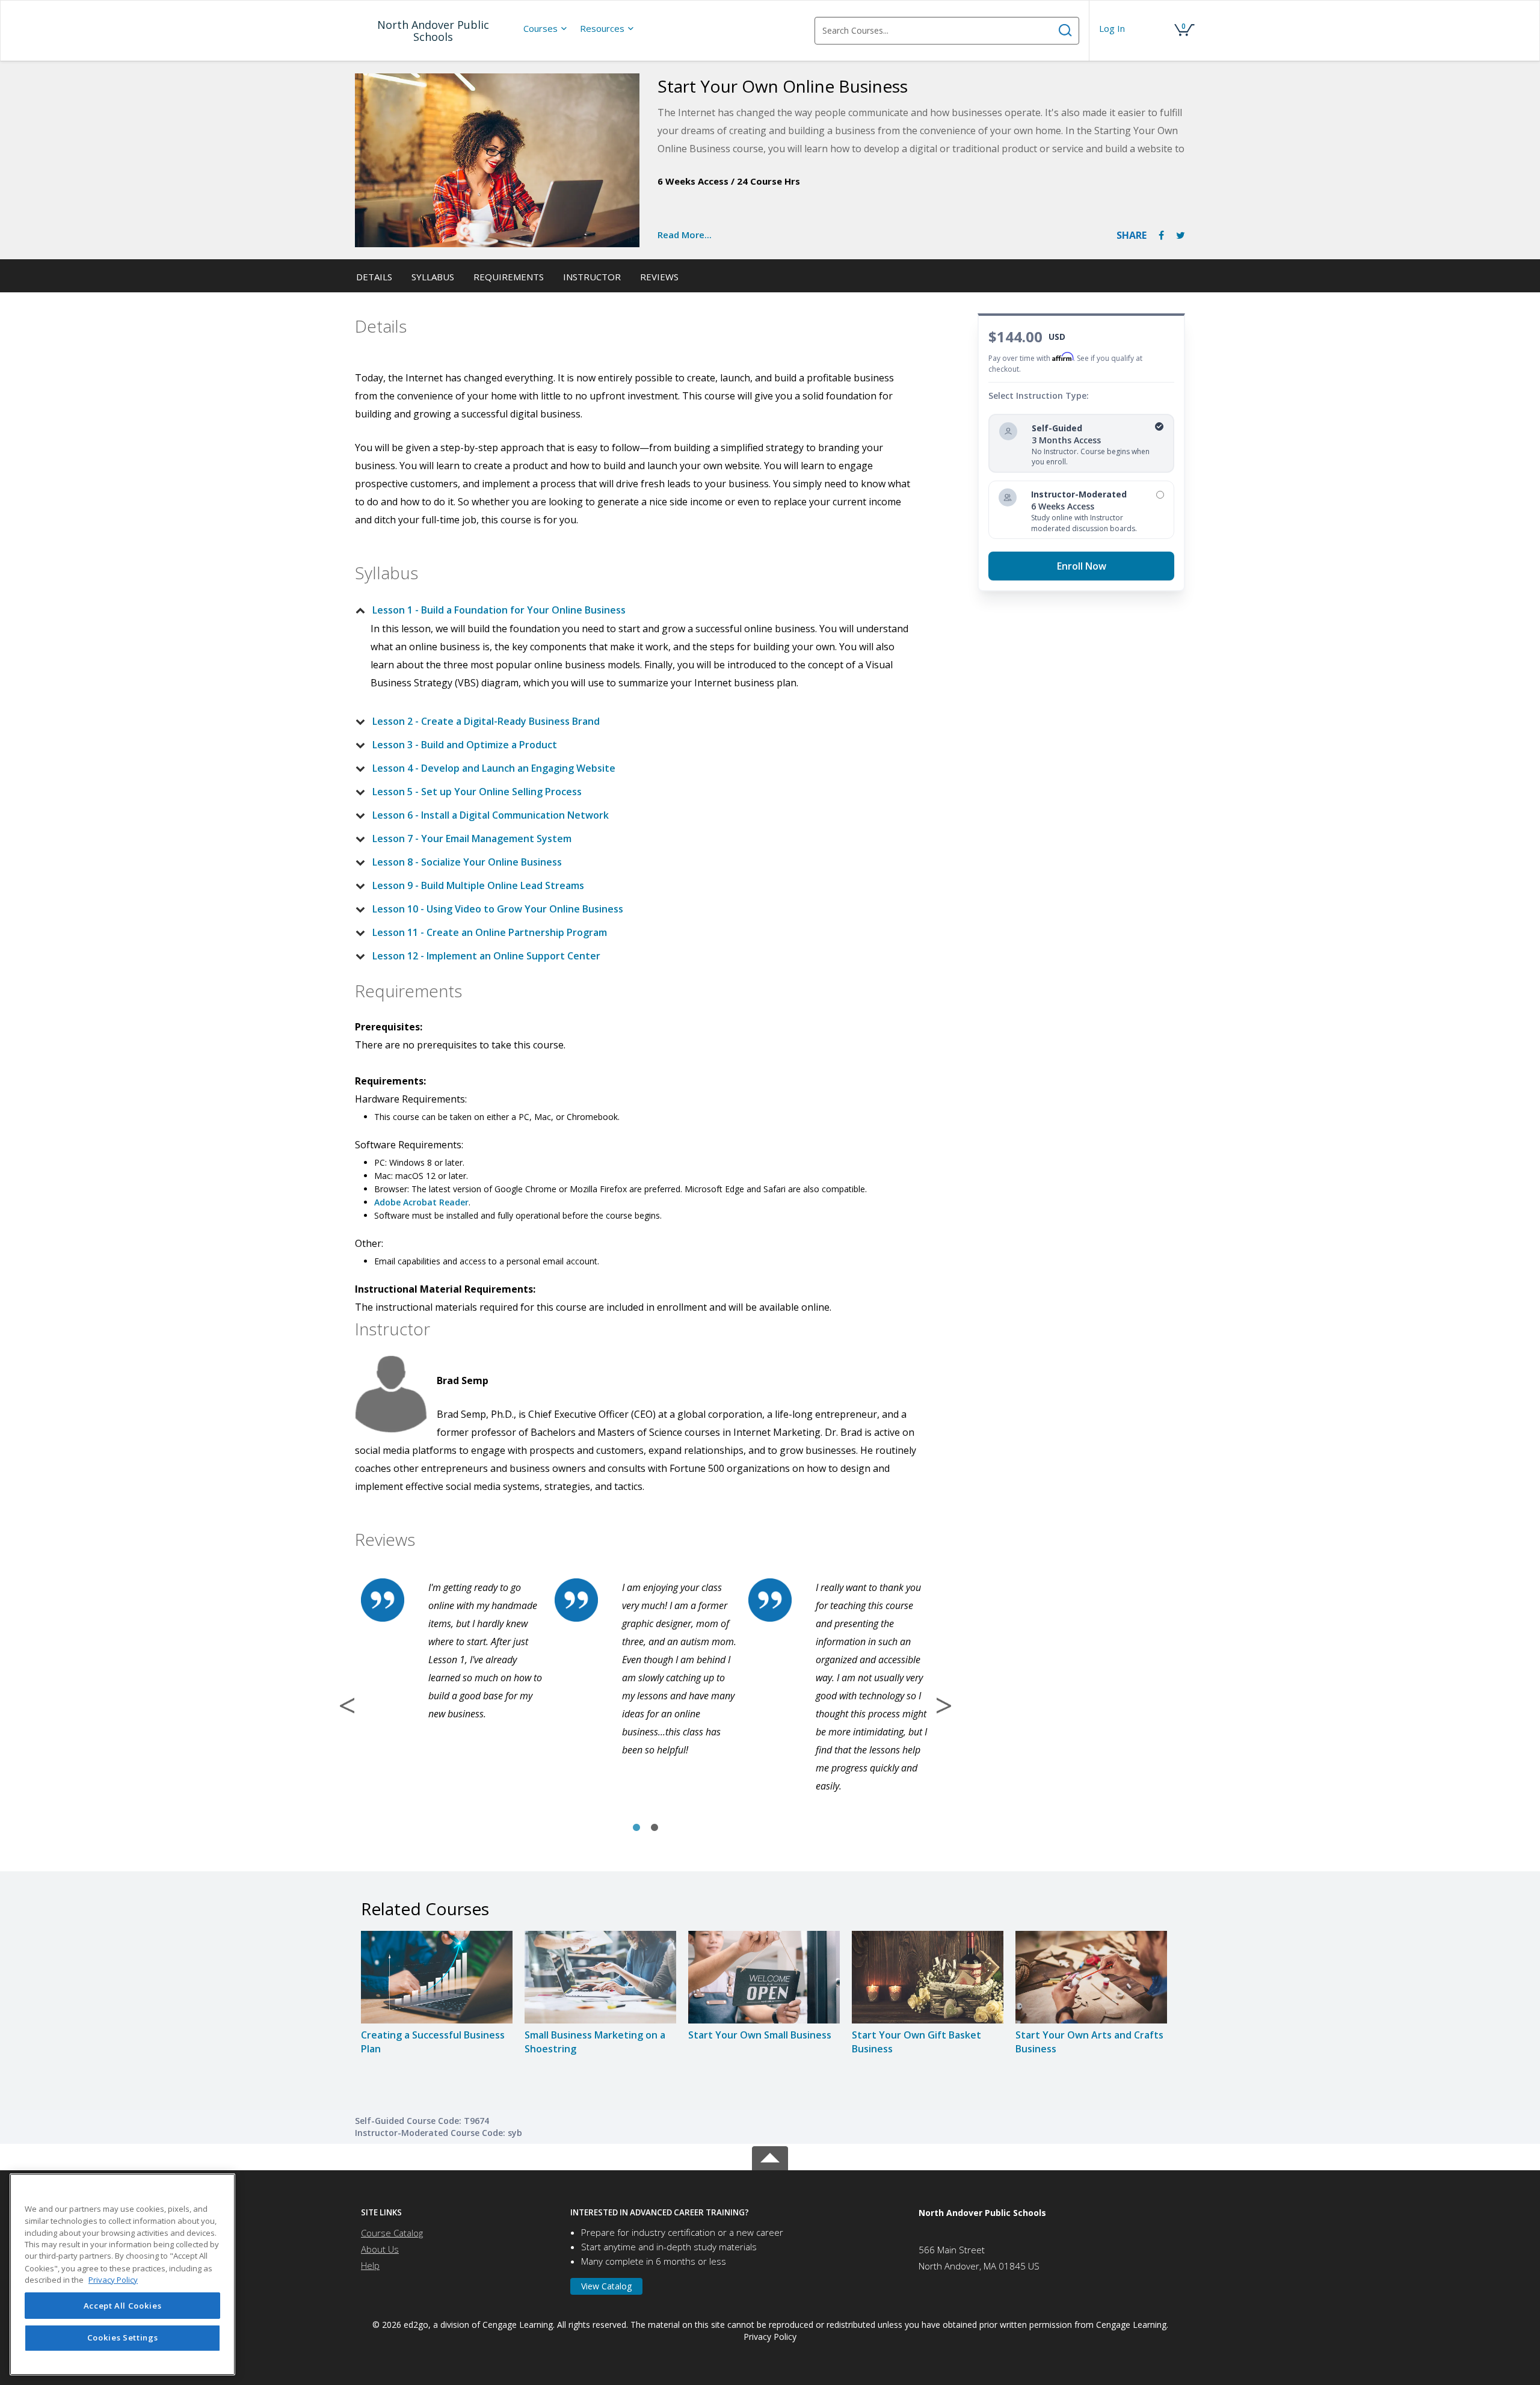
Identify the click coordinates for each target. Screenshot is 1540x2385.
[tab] (636, 610)
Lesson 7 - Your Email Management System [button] (472, 839)
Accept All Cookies (123, 2306)
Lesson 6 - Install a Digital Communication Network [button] (491, 815)
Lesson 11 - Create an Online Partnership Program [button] (490, 932)
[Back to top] (770, 2156)
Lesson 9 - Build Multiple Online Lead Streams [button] (478, 885)
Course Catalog (392, 2233)
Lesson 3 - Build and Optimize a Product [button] (465, 745)
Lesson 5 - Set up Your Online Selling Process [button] (477, 792)
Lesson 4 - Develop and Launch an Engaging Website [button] (494, 768)
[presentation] (546, 28)
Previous (347, 1705)
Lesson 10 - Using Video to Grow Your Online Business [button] (498, 909)
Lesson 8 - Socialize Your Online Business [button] (467, 862)
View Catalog (606, 2286)
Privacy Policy (770, 2337)
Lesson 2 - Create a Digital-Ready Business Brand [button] (486, 721)
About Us (380, 2249)
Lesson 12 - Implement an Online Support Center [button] (486, 956)
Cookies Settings (123, 2338)
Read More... (685, 235)
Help (370, 2265)
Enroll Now (1082, 566)
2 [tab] (654, 1828)
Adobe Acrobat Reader (421, 1202)
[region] (122, 2274)
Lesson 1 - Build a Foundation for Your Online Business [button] (499, 610)
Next (944, 1705)
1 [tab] (636, 1828)
